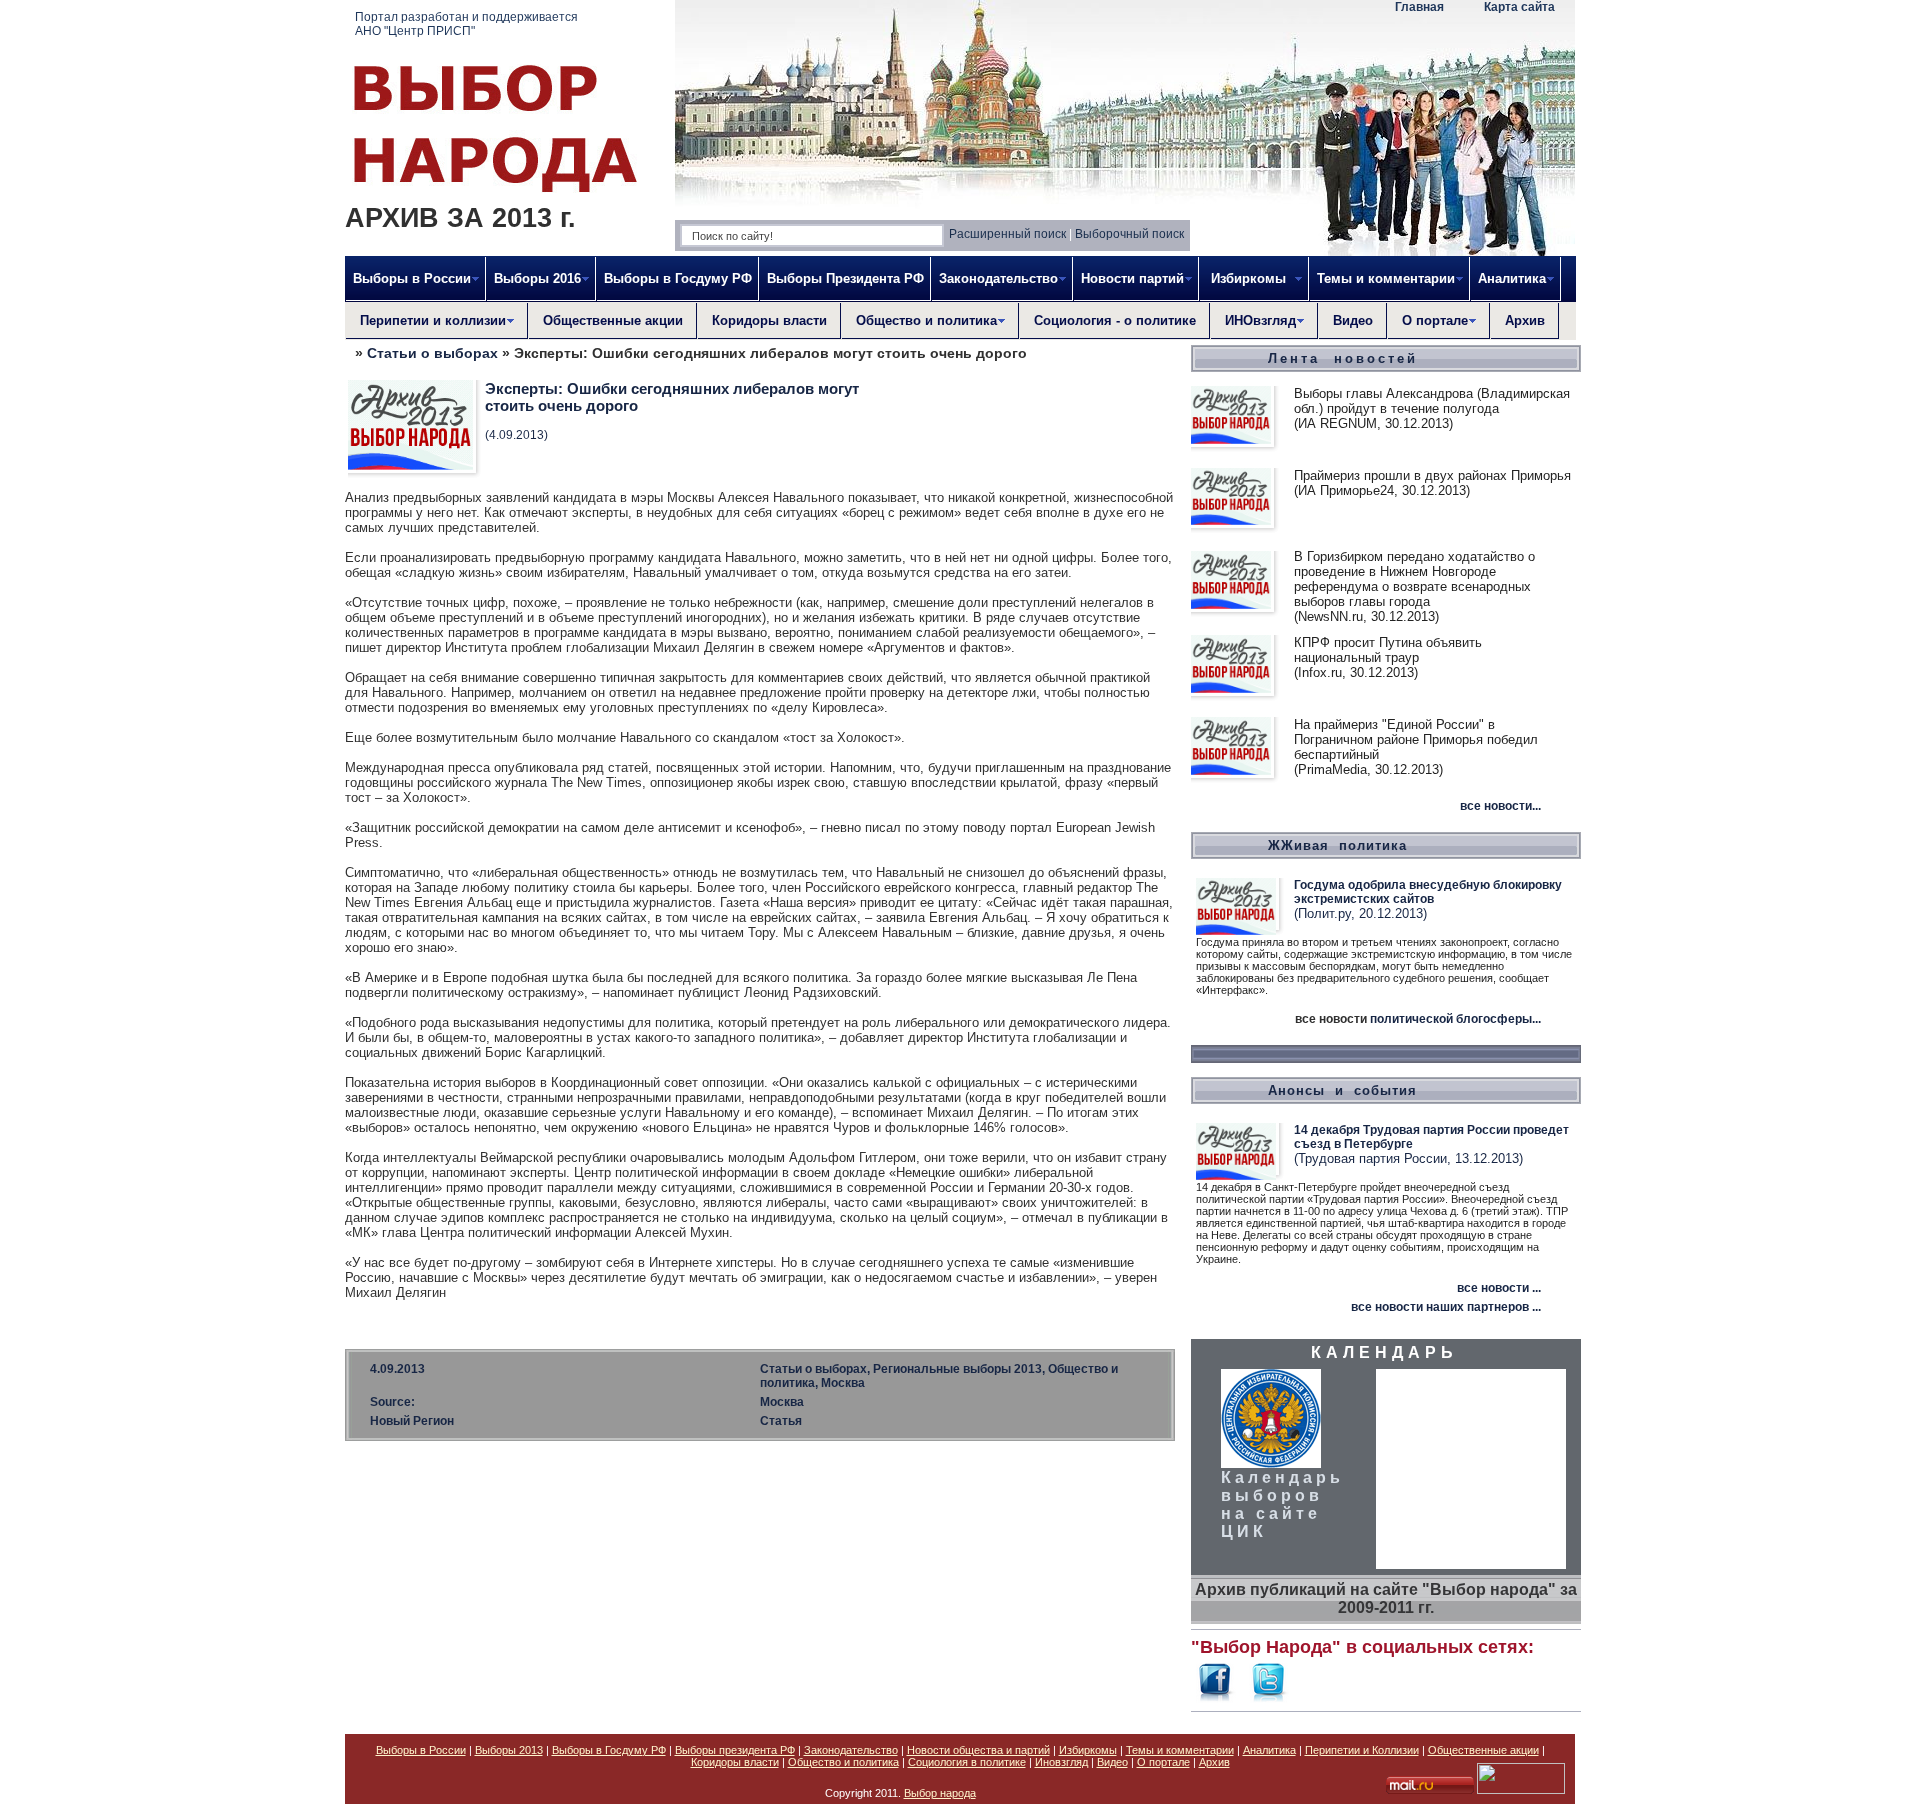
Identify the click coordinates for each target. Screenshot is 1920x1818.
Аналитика (1269, 1750)
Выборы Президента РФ (845, 278)
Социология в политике (967, 1762)
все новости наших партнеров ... (1446, 1307)
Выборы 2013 (509, 1750)
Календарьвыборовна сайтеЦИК (1282, 1504)
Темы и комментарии (1180, 1750)
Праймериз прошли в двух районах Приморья (1432, 475)
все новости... (1500, 806)
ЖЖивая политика (1337, 845)
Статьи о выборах (432, 353)
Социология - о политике (1115, 320)
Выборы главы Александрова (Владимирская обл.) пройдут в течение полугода (1432, 401)
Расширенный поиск (1007, 234)
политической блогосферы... (1455, 1019)
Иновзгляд (1061, 1762)
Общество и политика (843, 1762)
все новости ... (1499, 1288)
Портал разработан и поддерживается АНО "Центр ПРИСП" (466, 24)
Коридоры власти (769, 320)
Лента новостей (1343, 358)
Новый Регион (412, 1421)
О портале (1163, 1762)
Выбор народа (940, 1793)
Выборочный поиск (1129, 234)
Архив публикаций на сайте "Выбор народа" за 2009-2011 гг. (1386, 1598)
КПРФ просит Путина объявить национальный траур (1388, 650)
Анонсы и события (1342, 1090)
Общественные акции (613, 320)
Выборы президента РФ (735, 1750)
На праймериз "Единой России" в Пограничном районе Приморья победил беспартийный (1416, 739)
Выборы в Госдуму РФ (678, 278)
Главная (1419, 7)
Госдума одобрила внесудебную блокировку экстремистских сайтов (1428, 892)
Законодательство (851, 1750)
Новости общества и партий (978, 1750)
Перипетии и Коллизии (1362, 1750)
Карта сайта (1519, 7)
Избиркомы (1088, 1750)
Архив (1525, 320)
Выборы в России (421, 1750)
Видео (1353, 320)
